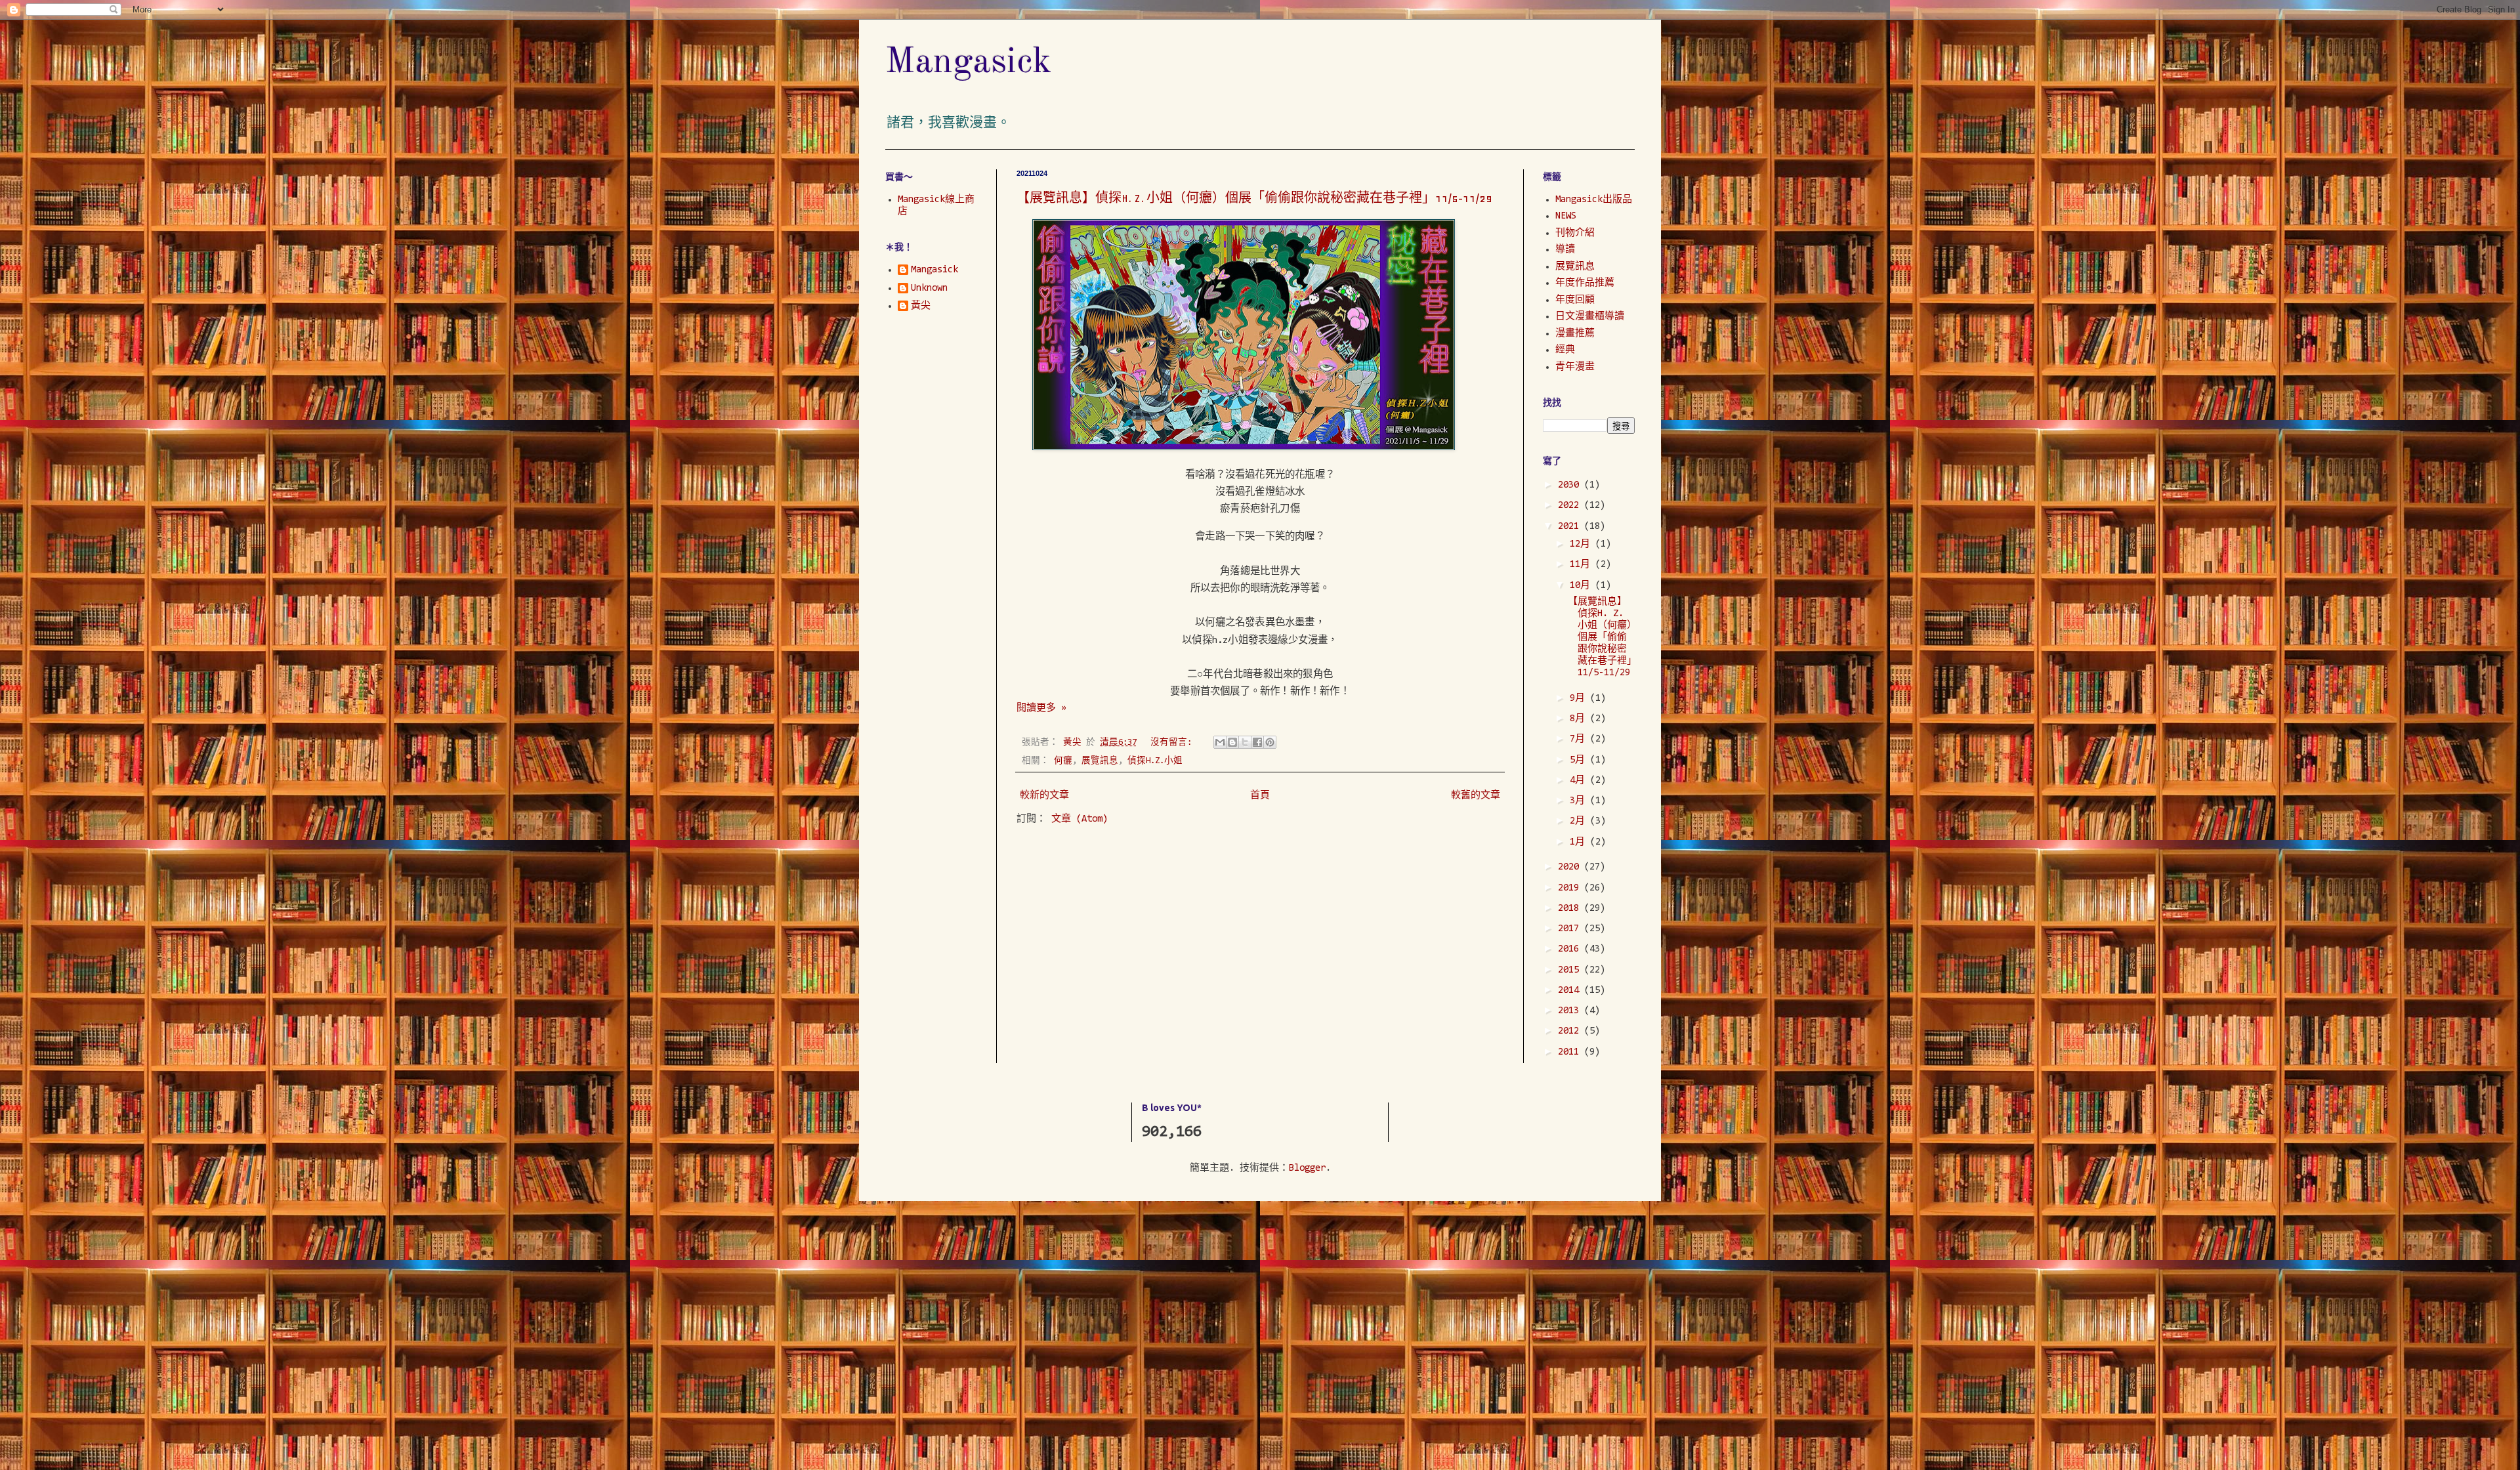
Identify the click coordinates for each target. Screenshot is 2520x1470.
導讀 (1565, 250)
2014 (1571, 991)
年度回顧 (1575, 300)
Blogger (1307, 1168)
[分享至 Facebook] (1257, 742)
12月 (1583, 544)
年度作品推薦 (1585, 283)
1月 (1580, 842)
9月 (1580, 699)
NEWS (1566, 216)
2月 (1580, 821)
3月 (1580, 801)
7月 (1580, 739)
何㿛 (1063, 761)
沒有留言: (1173, 743)
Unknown (929, 288)
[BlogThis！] (1232, 742)
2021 (1571, 527)
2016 (1571, 949)
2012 (1571, 1031)
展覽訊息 (1100, 761)
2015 (1571, 970)
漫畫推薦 (1575, 334)
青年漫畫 (1575, 367)
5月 (1580, 760)
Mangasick (969, 63)
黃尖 (921, 306)
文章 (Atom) (1080, 819)
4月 (1580, 781)
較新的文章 (1044, 796)
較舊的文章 (1476, 796)
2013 (1571, 1011)
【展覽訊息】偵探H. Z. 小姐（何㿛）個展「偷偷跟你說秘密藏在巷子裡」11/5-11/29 (1254, 198)
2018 (1571, 909)
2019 (1571, 888)
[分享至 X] (1245, 742)
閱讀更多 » (1041, 708)
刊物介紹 (1575, 233)
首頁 (1260, 796)
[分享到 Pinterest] (1270, 742)
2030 (1571, 485)
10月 (1583, 586)
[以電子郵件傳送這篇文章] (1220, 742)
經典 (1565, 350)
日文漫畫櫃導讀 (1590, 317)
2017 (1571, 929)
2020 (1571, 867)
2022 (1571, 506)
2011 (1571, 1052)
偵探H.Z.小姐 (1155, 761)
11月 (1583, 565)
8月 (1580, 719)
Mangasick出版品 (1594, 200)
